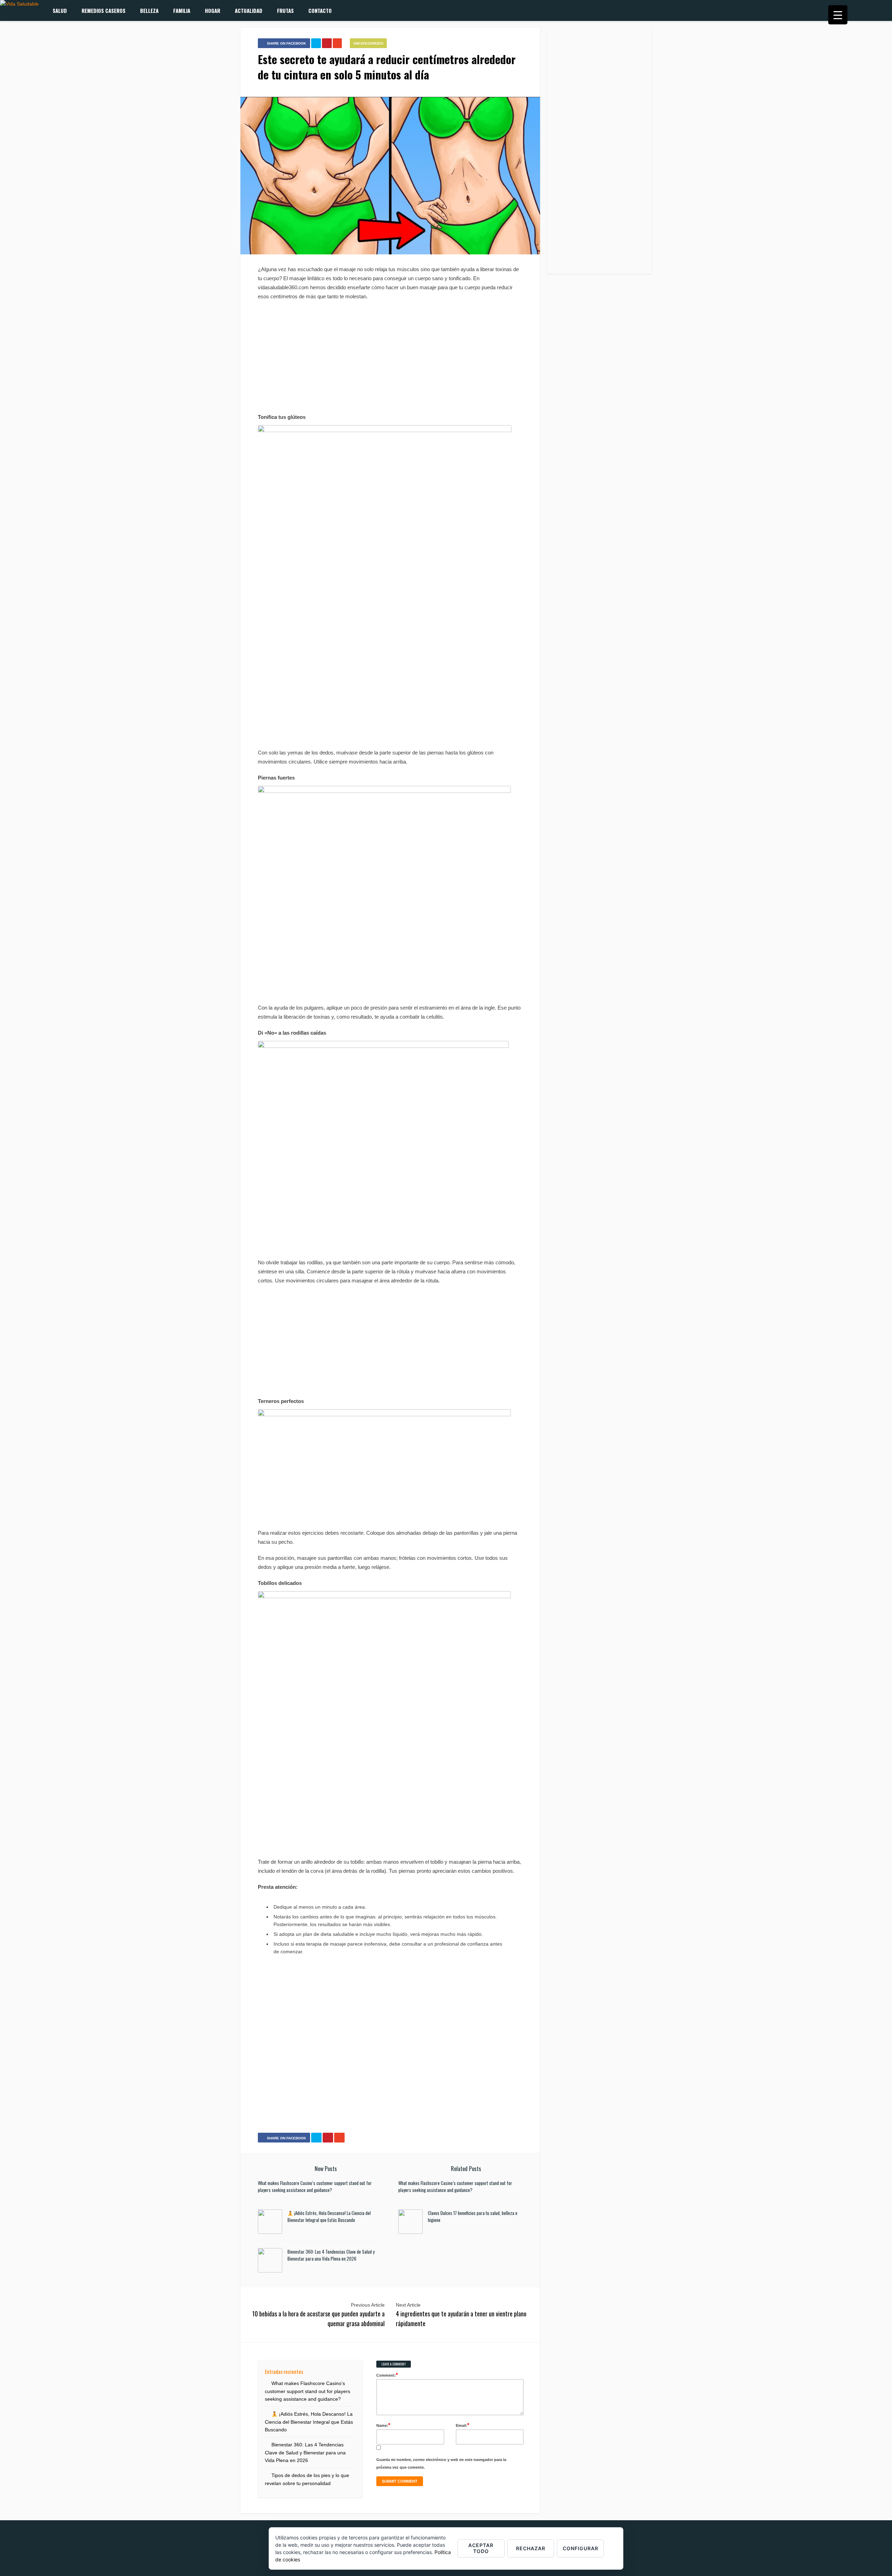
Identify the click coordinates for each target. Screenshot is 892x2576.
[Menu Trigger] (838, 15)
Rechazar (531, 2548)
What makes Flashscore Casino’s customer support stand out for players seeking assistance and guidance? (315, 2186)
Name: (383, 2425)
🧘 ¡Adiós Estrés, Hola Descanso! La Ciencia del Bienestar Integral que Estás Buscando (329, 2216)
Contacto (320, 10)
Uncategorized (368, 43)
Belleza (149, 10)
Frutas (285, 10)
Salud (60, 10)
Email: (463, 2425)
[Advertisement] (390, 357)
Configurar (580, 2548)
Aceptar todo (481, 2548)
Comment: (387, 2375)
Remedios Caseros (103, 10)
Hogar (213, 10)
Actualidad (249, 10)
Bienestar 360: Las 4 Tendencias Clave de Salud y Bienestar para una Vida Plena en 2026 (331, 2255)
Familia (182, 10)
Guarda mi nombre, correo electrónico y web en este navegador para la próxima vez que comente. (441, 2463)
